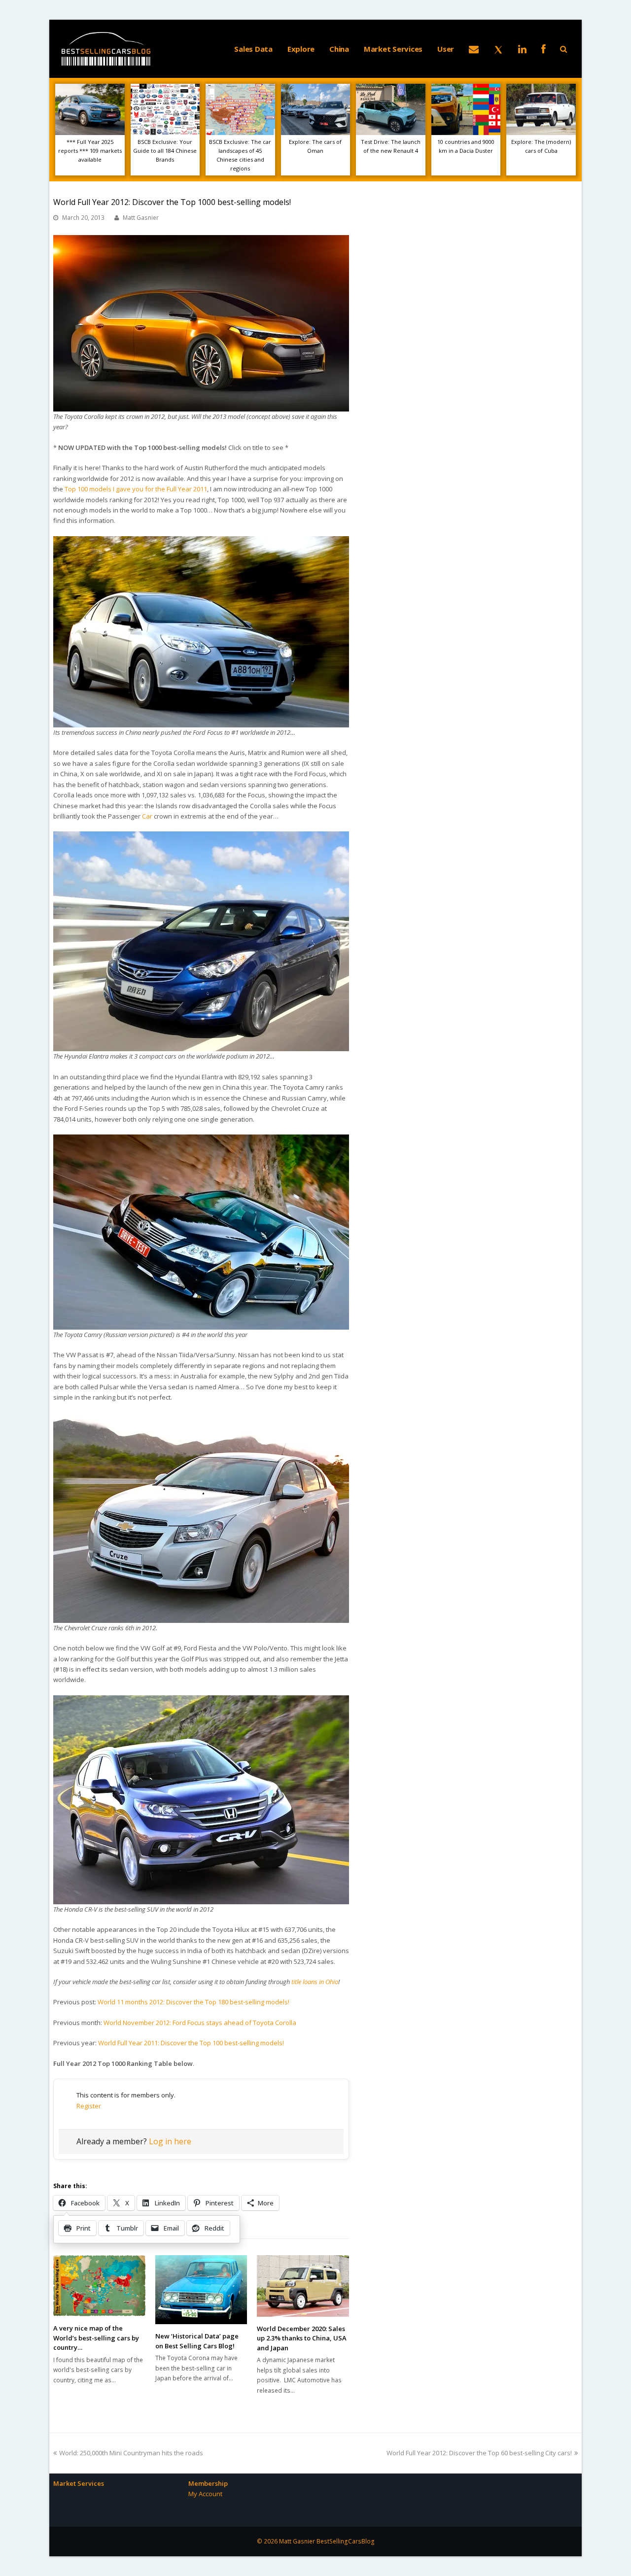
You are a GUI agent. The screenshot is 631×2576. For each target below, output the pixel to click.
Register (89, 2106)
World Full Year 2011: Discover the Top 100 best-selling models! (191, 2043)
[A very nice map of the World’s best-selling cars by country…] (99, 2286)
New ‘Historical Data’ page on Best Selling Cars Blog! (197, 2341)
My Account (205, 2494)
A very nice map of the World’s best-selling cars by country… (96, 2338)
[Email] (474, 49)
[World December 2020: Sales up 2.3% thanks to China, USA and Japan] (303, 2286)
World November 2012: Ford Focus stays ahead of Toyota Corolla (200, 2023)
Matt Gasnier (141, 218)
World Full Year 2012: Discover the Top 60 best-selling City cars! (479, 2453)
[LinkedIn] (522, 49)
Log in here (170, 2141)
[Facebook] (543, 49)
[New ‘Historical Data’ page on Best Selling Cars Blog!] (201, 2290)
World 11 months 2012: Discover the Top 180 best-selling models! (193, 2002)
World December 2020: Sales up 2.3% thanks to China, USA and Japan (302, 2338)
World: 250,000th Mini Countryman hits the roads (131, 2453)
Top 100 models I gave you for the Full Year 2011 (136, 489)
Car (147, 816)
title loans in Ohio (315, 1982)
